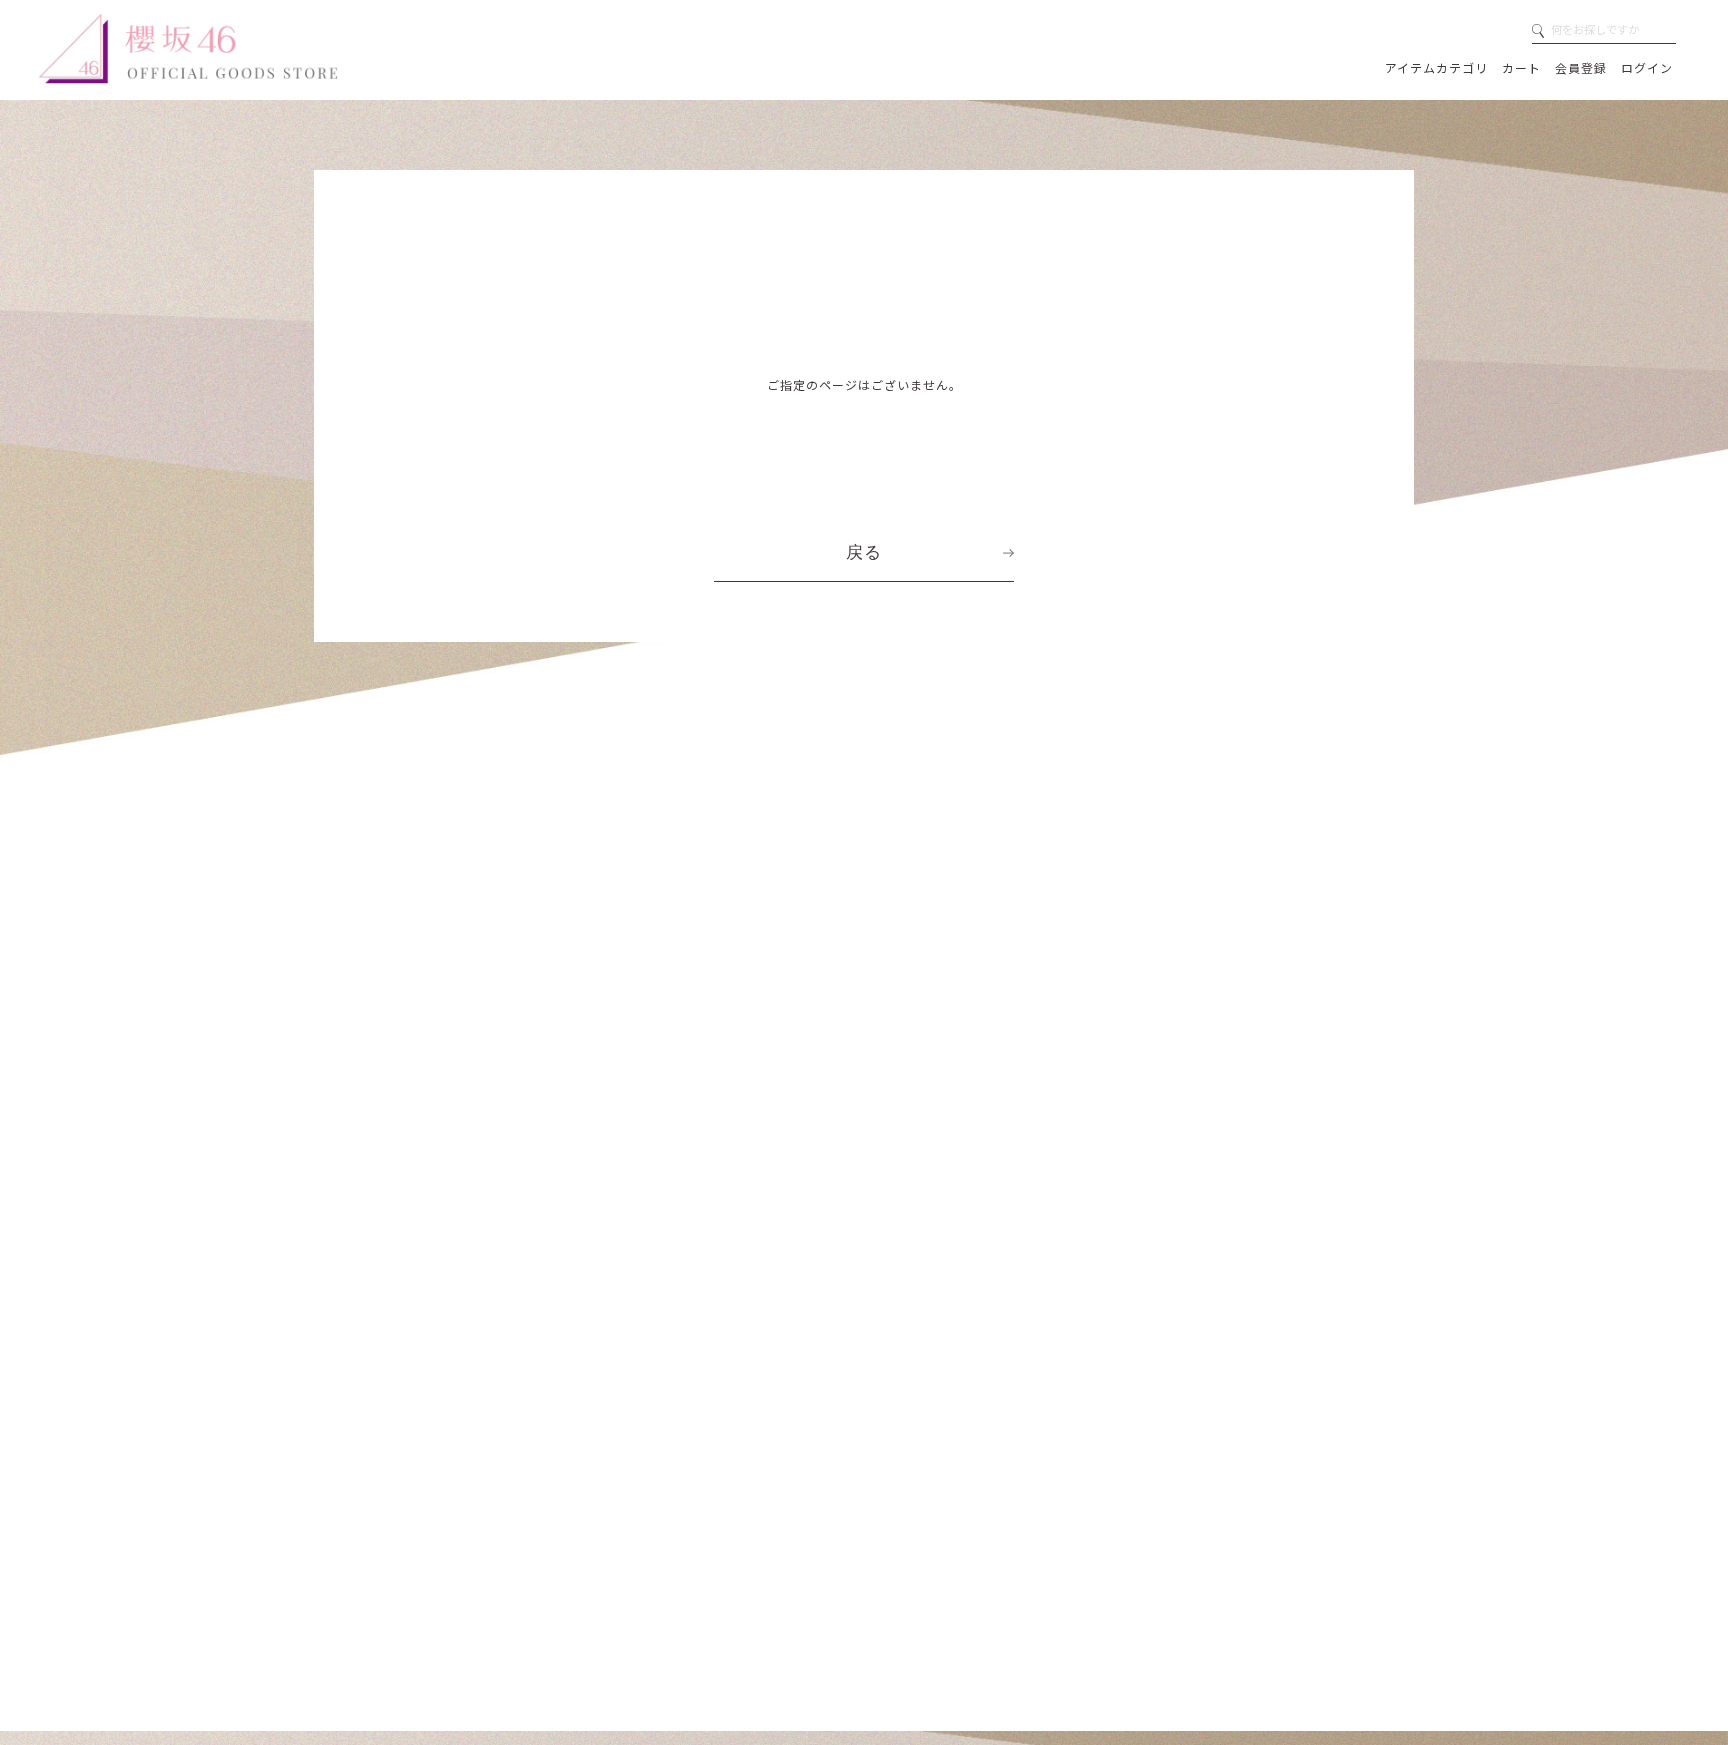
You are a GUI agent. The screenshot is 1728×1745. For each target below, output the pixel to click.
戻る (864, 552)
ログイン (1647, 67)
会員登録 (1581, 67)
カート (1521, 67)
